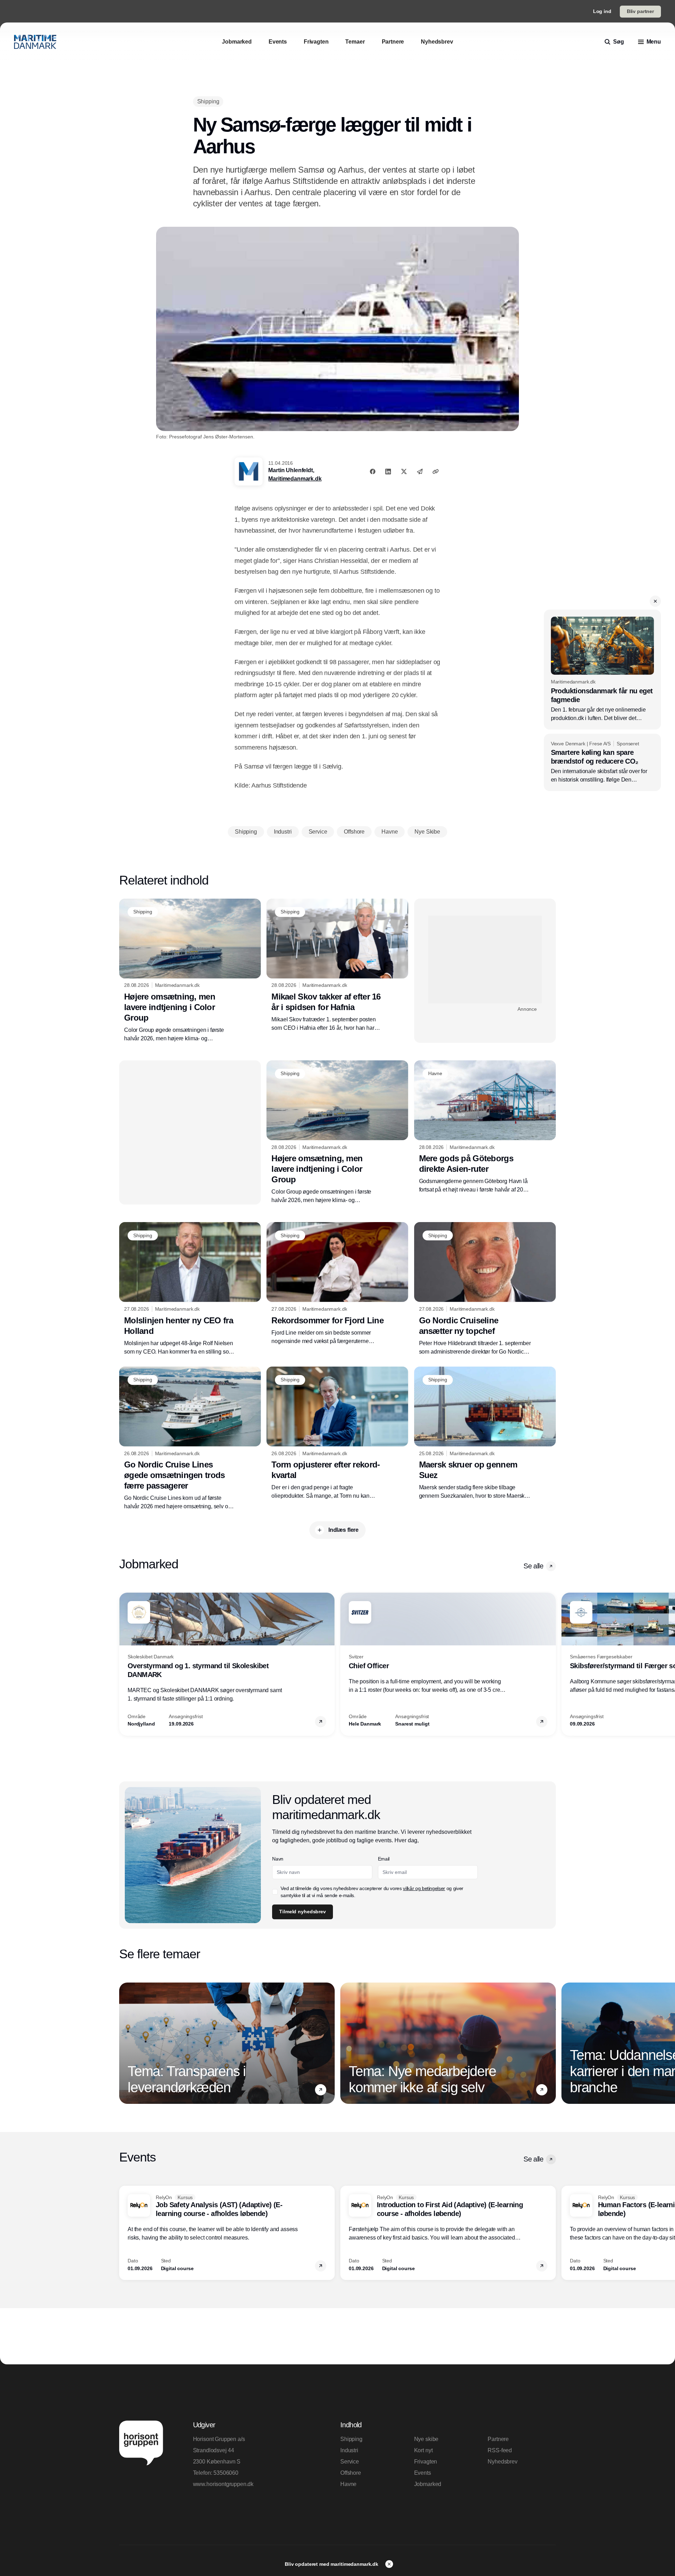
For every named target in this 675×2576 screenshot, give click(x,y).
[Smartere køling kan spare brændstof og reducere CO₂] (602, 763)
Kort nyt (423, 2450)
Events (423, 2473)
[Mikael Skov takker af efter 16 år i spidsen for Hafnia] (337, 965)
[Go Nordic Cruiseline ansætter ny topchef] (485, 1289)
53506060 (226, 2473)
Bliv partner (640, 11)
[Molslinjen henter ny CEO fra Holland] (190, 1289)
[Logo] (35, 42)
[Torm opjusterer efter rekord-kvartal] (337, 1433)
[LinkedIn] (388, 471)
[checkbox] (275, 1892)
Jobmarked (428, 2484)
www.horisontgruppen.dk (223, 2484)
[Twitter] (404, 471)
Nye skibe (426, 2439)
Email (384, 1859)
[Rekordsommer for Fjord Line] (337, 1284)
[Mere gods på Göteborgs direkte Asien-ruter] (485, 1127)
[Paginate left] (125, 1664)
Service (350, 2462)
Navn (278, 1859)
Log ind (602, 11)
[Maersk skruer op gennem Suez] (485, 1433)
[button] (655, 601)
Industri (349, 2450)
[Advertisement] (485, 959)
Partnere (498, 2439)
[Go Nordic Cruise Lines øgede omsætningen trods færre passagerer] (190, 1439)
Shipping (351, 2439)
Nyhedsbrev (502, 2462)
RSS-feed (500, 2450)
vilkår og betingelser (424, 1888)
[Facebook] (373, 471)
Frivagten (426, 2462)
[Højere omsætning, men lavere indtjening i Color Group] (190, 971)
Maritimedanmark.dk (295, 479)
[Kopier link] (436, 471)
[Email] (420, 471)
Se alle (533, 1566)
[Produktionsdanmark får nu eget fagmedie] (602, 670)
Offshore (351, 2473)
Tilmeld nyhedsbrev (302, 1912)
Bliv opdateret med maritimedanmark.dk (332, 2564)
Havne (348, 2484)
